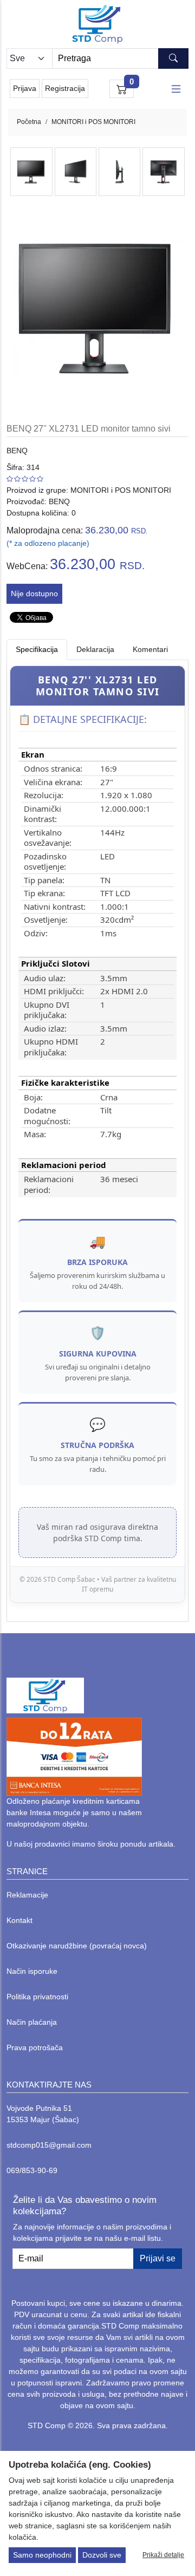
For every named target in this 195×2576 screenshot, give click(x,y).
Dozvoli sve (102, 2555)
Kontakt (19, 1920)
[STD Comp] (97, 24)
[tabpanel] (97, 1134)
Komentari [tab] (150, 649)
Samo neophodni (42, 2555)
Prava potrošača (35, 2047)
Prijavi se (158, 2258)
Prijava (25, 88)
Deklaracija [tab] (95, 649)
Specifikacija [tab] (37, 649)
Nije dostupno (34, 594)
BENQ (17, 451)
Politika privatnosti (37, 1997)
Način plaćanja (32, 2022)
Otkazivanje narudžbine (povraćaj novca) (77, 1946)
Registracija (65, 88)
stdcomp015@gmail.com (49, 2145)
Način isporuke (32, 1971)
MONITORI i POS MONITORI (93, 122)
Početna (29, 122)
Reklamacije (27, 1895)
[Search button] (173, 58)
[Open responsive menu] (176, 89)
